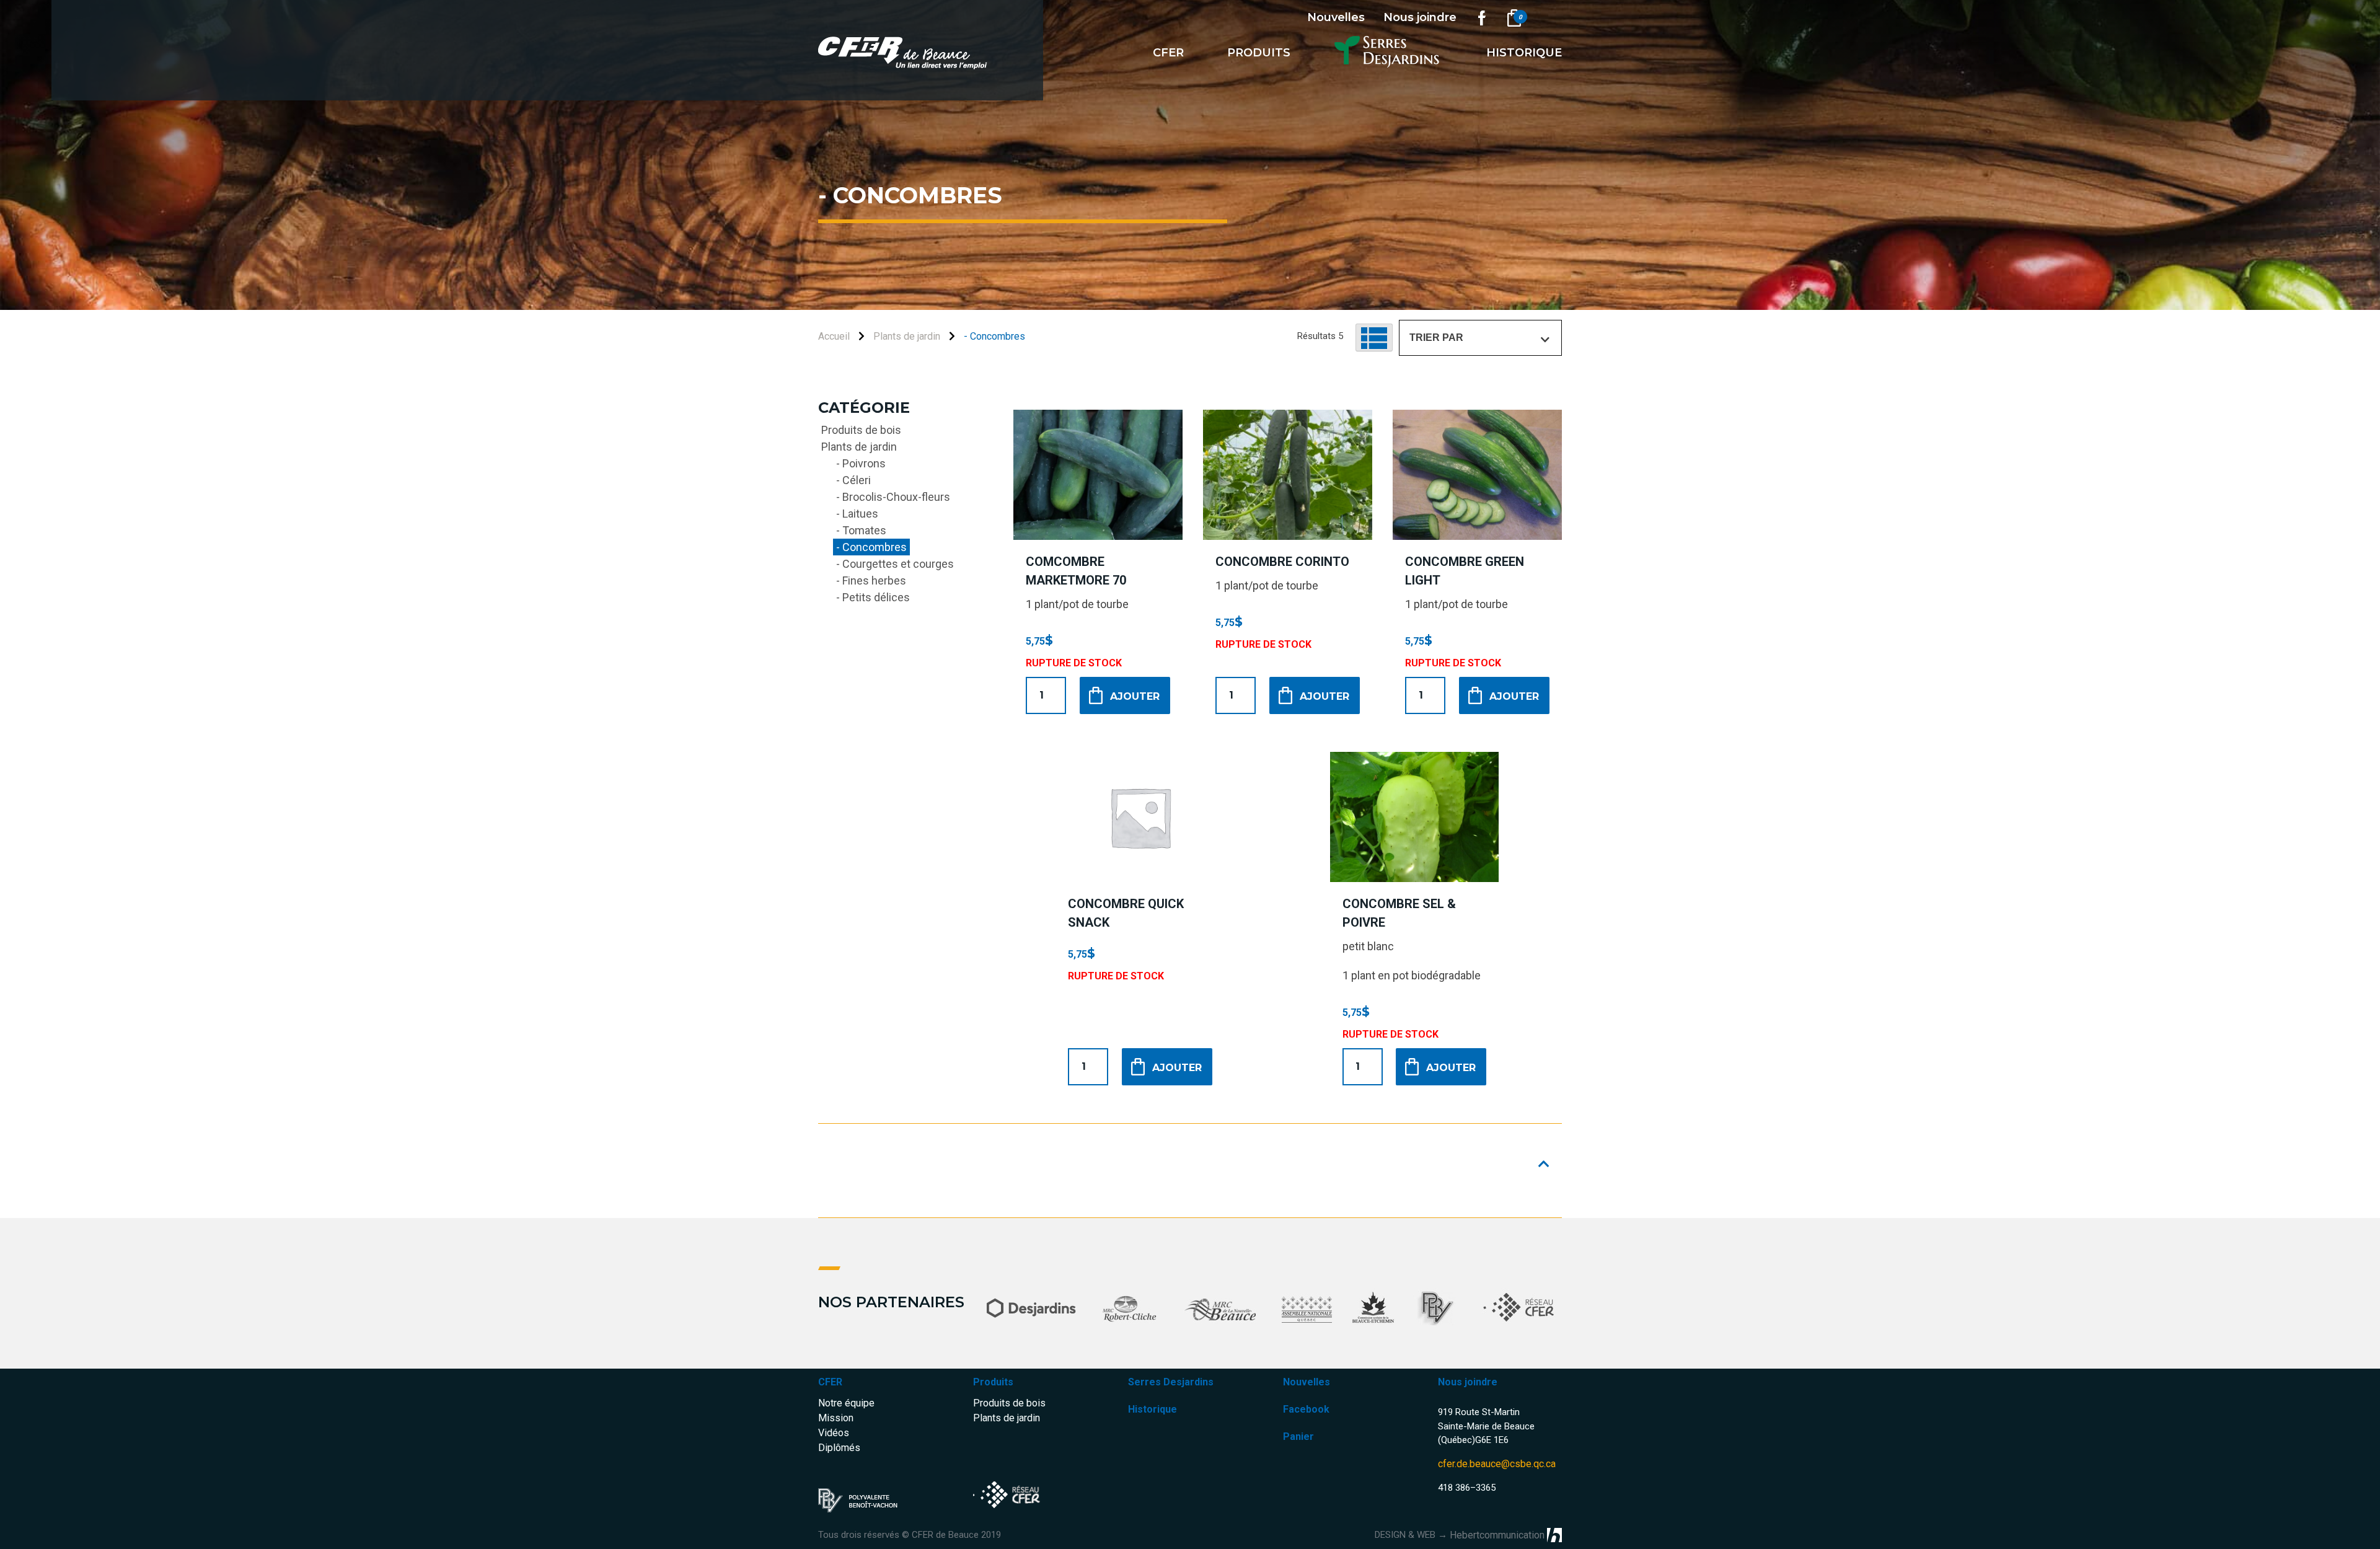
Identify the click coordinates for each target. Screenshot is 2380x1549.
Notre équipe (846, 1403)
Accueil (834, 336)
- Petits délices (873, 597)
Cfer (1168, 53)
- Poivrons (861, 463)
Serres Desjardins (1171, 1382)
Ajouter (1135, 696)
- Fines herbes (871, 580)
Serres (1389, 53)
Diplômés (839, 1448)
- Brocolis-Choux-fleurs (893, 497)
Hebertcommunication (1497, 1535)
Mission (836, 1418)
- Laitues (857, 514)
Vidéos (834, 1433)
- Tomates (861, 530)
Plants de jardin (907, 336)
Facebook (1306, 1409)
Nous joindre (1420, 17)
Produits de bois (861, 430)
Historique (1524, 53)
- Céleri (853, 480)
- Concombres (871, 547)
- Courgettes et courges (895, 564)
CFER (830, 1382)
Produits (1259, 53)
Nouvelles (1336, 17)
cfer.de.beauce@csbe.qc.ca (1497, 1464)
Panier (1298, 1436)
